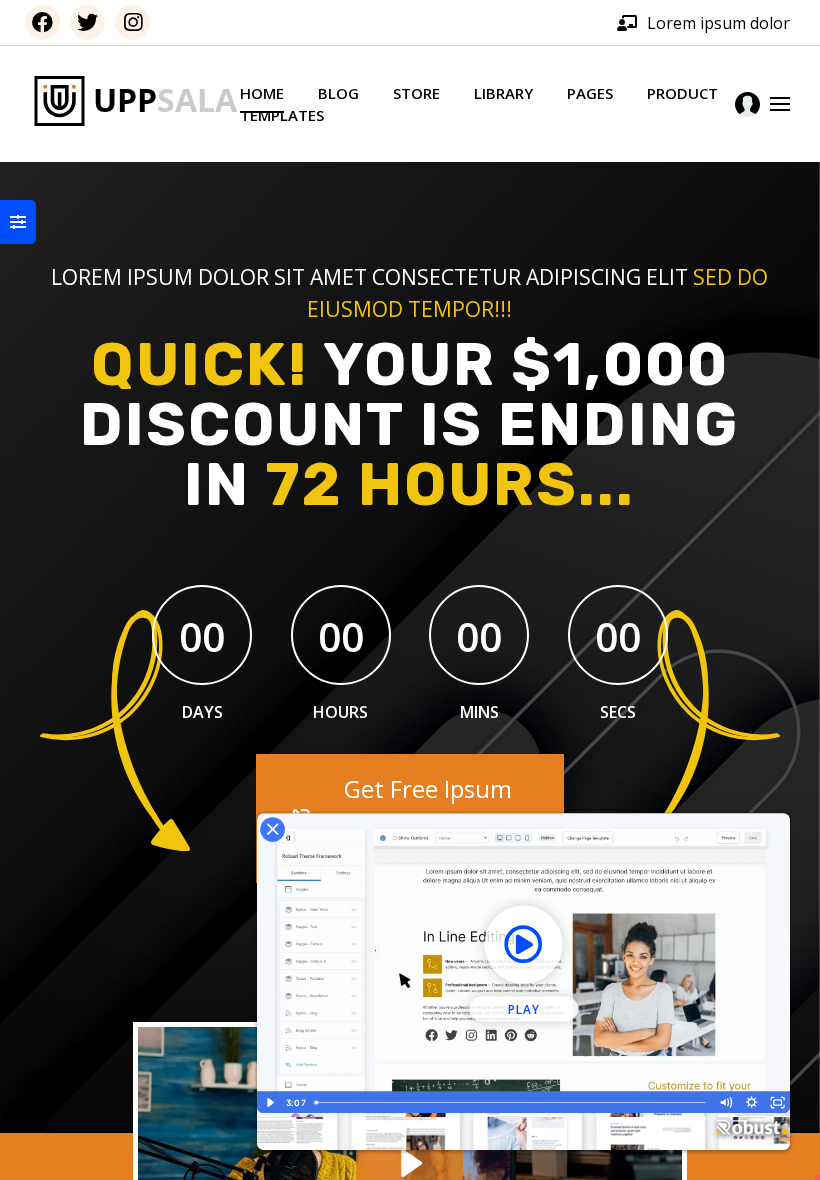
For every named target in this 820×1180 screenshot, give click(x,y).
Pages (590, 93)
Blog (338, 93)
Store (416, 93)
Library (503, 93)
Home (262, 93)
